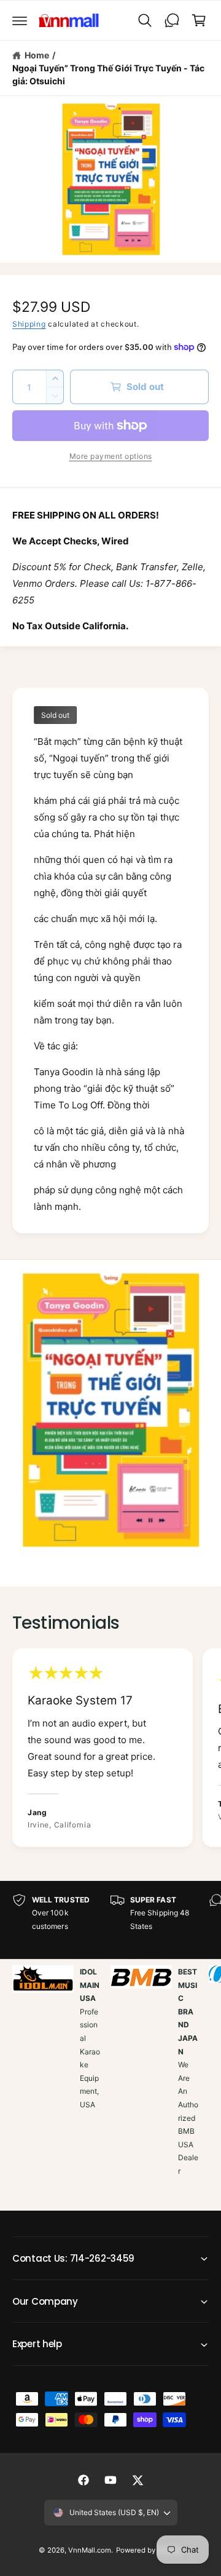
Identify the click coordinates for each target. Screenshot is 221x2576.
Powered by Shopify (149, 2550)
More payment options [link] (111, 456)
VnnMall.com (90, 2550)
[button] (20, 20)
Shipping (29, 324)
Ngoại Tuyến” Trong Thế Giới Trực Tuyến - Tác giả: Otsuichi (108, 74)
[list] (110, 1749)
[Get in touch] (172, 20)
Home (37, 55)
